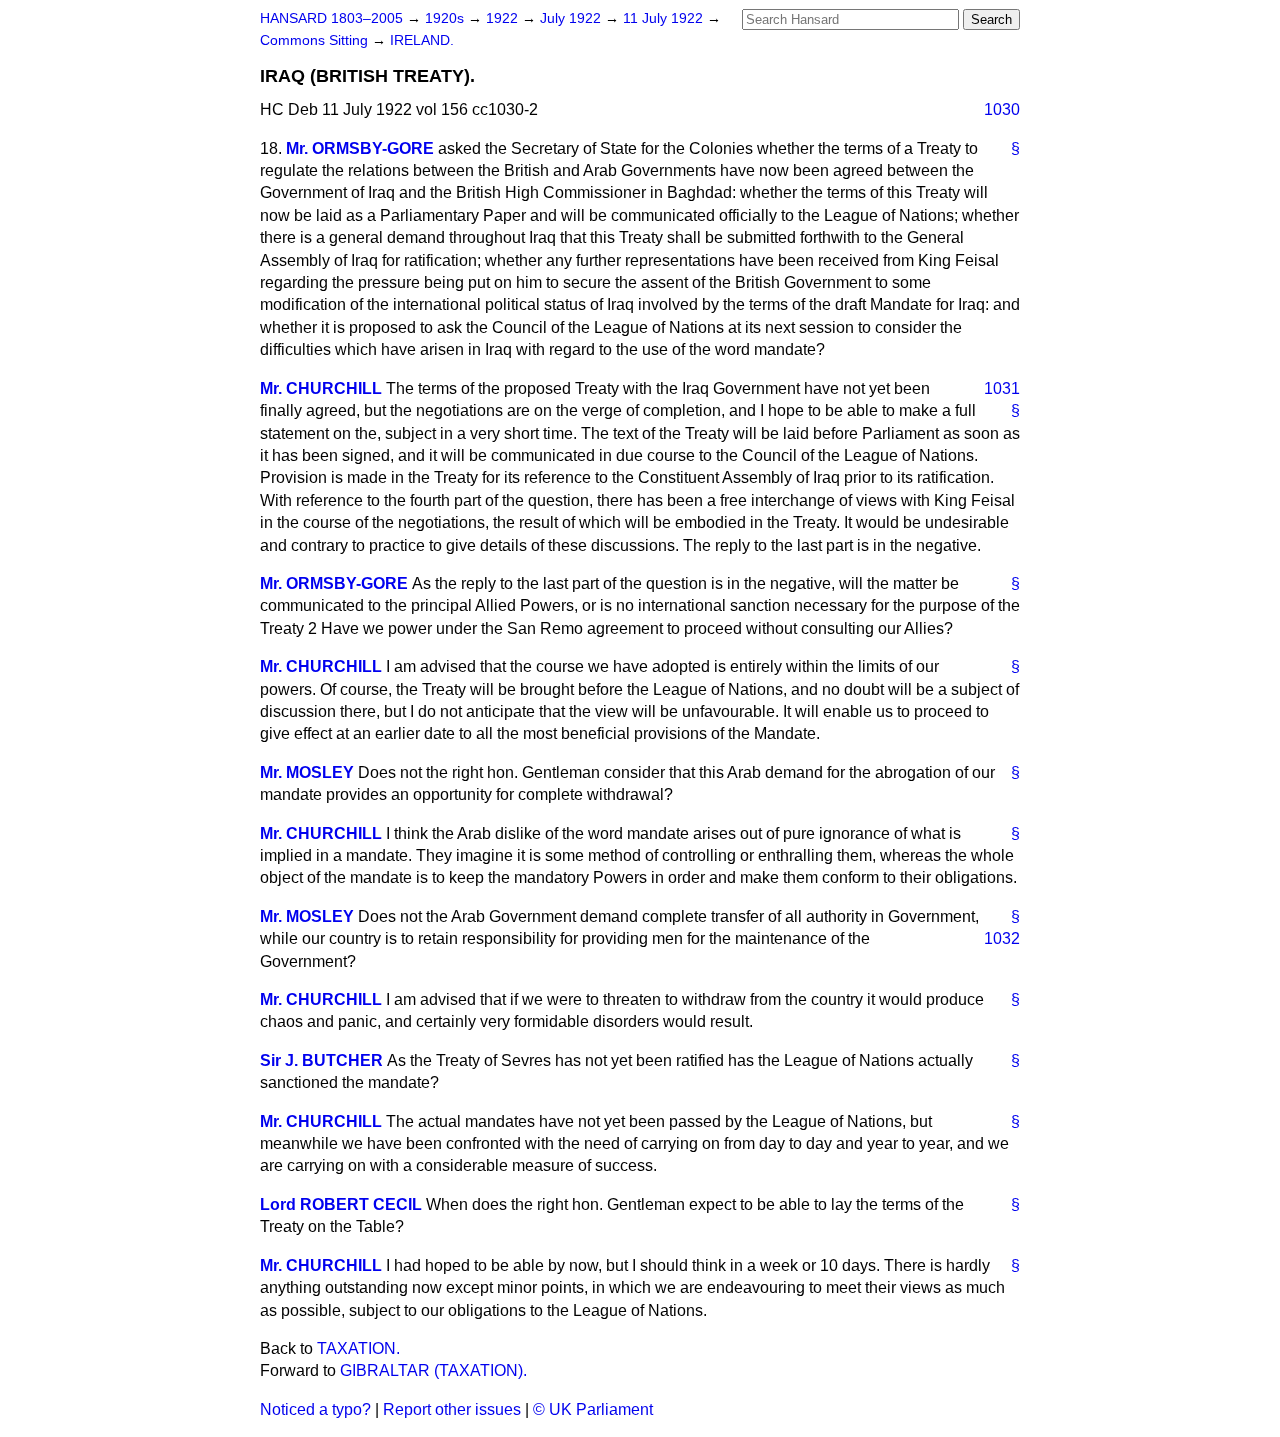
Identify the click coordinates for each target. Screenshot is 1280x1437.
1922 (504, 18)
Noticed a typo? (315, 1409)
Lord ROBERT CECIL (341, 1204)
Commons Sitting (316, 40)
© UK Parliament (593, 1409)
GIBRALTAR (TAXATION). (433, 1370)
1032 (1002, 938)
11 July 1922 (665, 18)
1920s (446, 18)
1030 (1002, 109)
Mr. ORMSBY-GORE (360, 148)
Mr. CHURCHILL (321, 388)
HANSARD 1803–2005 (331, 18)
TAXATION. (358, 1348)
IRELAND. (422, 40)
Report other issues (452, 1409)
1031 (1002, 388)
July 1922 (572, 18)
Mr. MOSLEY (307, 772)
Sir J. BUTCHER (321, 1060)
